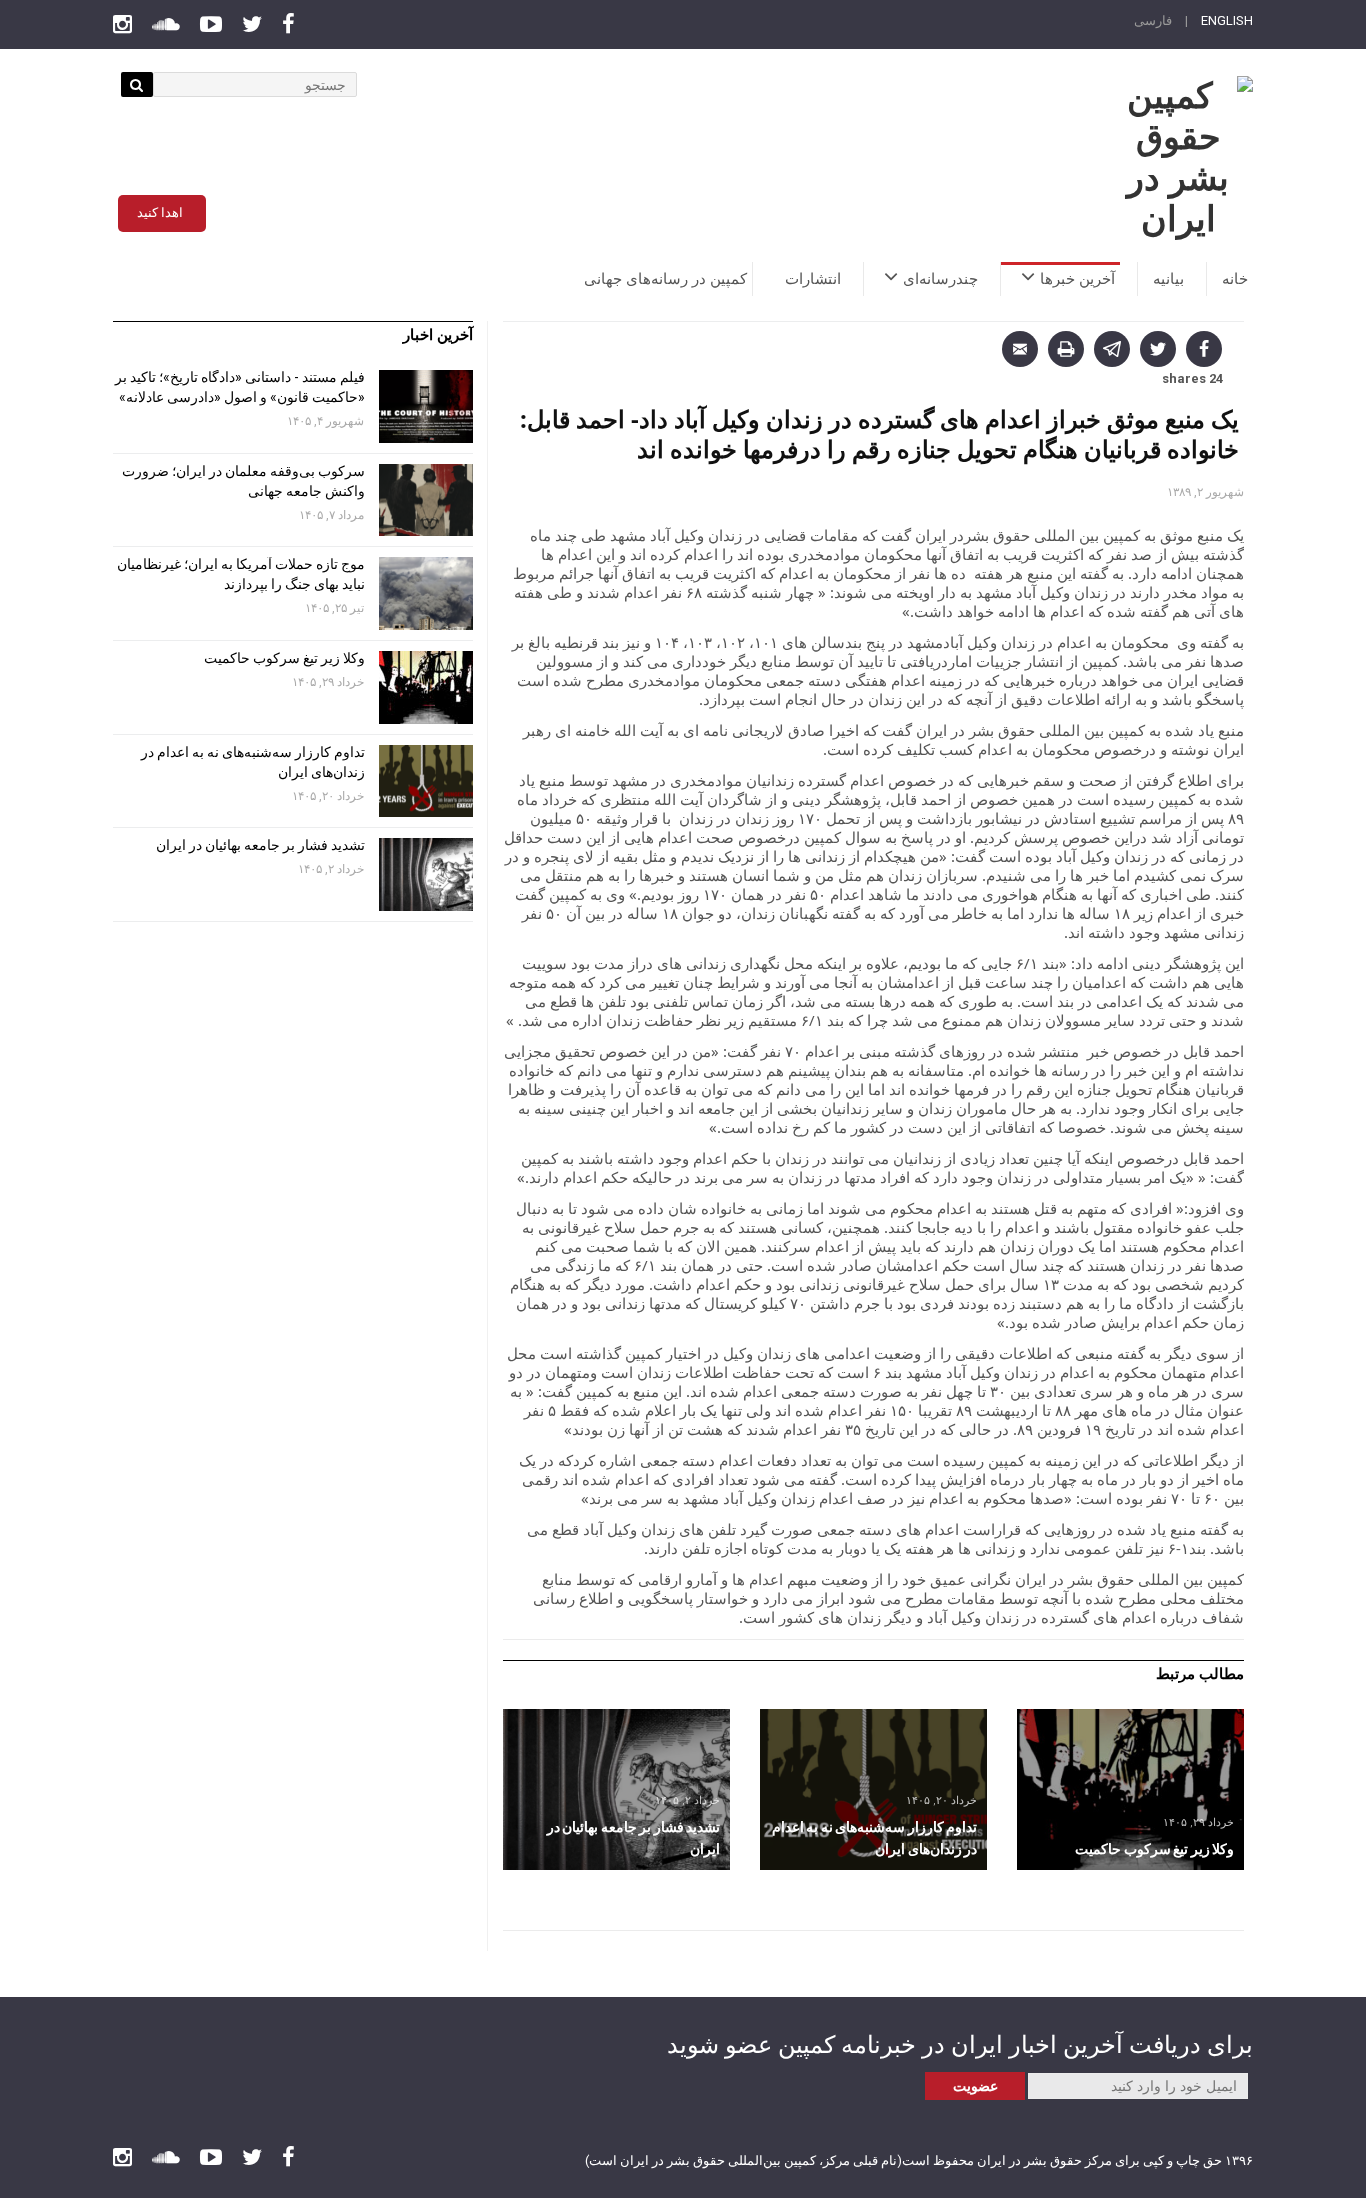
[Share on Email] (1020, 349)
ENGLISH (1227, 20)
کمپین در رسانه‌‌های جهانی (665, 279)
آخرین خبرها (1077, 279)
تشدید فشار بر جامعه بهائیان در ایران (259, 845)
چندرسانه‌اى (940, 279)
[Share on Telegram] (1112, 349)
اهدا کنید (160, 212)
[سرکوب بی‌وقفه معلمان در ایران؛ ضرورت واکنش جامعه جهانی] (426, 500)
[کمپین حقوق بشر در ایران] (1178, 158)
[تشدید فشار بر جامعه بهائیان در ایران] (616, 1789)
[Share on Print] (1066, 349)
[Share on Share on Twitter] (1158, 349)
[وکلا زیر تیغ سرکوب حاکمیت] (1130, 1789)
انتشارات (813, 279)
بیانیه (1168, 279)
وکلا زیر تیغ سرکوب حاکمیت (283, 658)
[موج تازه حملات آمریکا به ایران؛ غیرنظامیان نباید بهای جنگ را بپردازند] (426, 593)
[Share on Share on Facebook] (1204, 349)
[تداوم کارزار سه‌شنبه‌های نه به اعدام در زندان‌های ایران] (873, 1789)
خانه (1235, 279)
